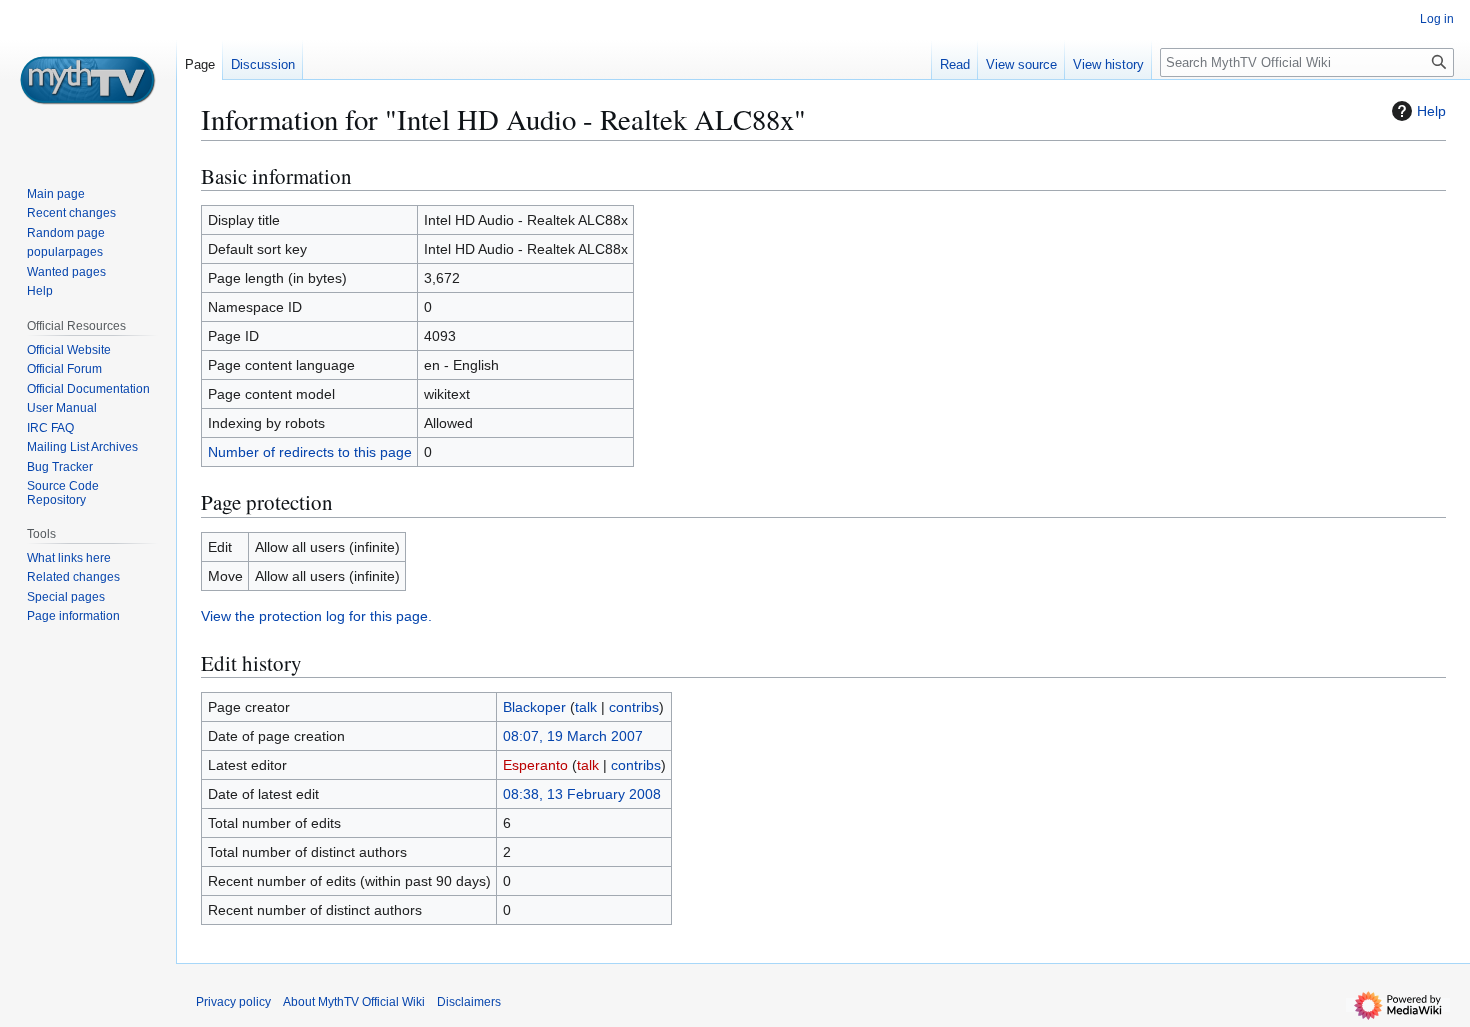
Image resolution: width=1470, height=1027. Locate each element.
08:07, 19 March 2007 (573, 736)
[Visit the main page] (88, 80)
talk (586, 707)
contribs (634, 707)
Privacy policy (233, 1002)
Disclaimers (469, 1002)
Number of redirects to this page (310, 452)
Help (1431, 111)
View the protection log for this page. (316, 616)
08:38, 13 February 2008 (582, 794)
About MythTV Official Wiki (354, 1002)
